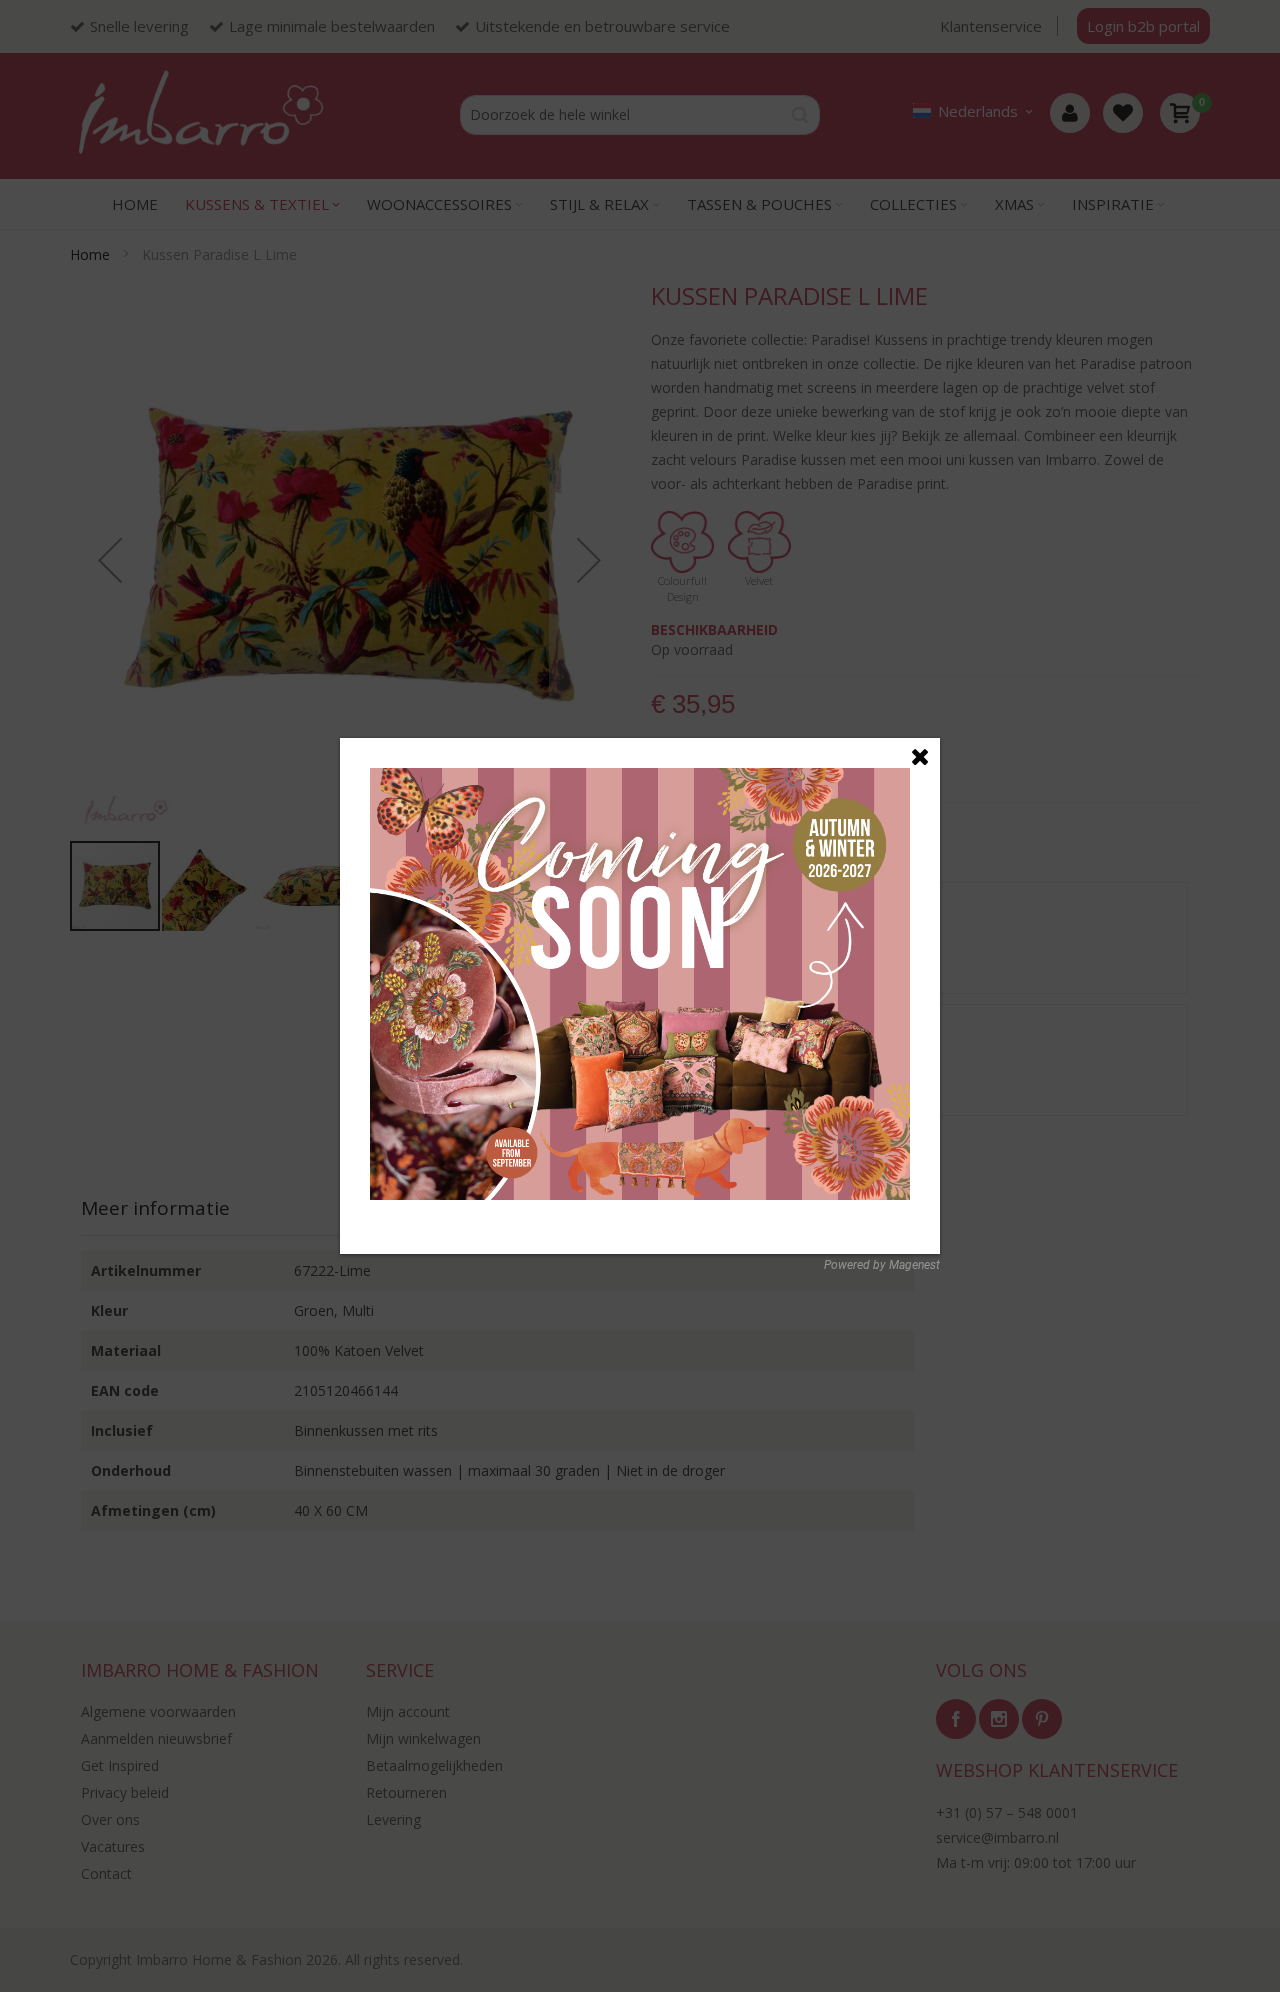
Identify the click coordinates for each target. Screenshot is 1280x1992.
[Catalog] (640, 778)
